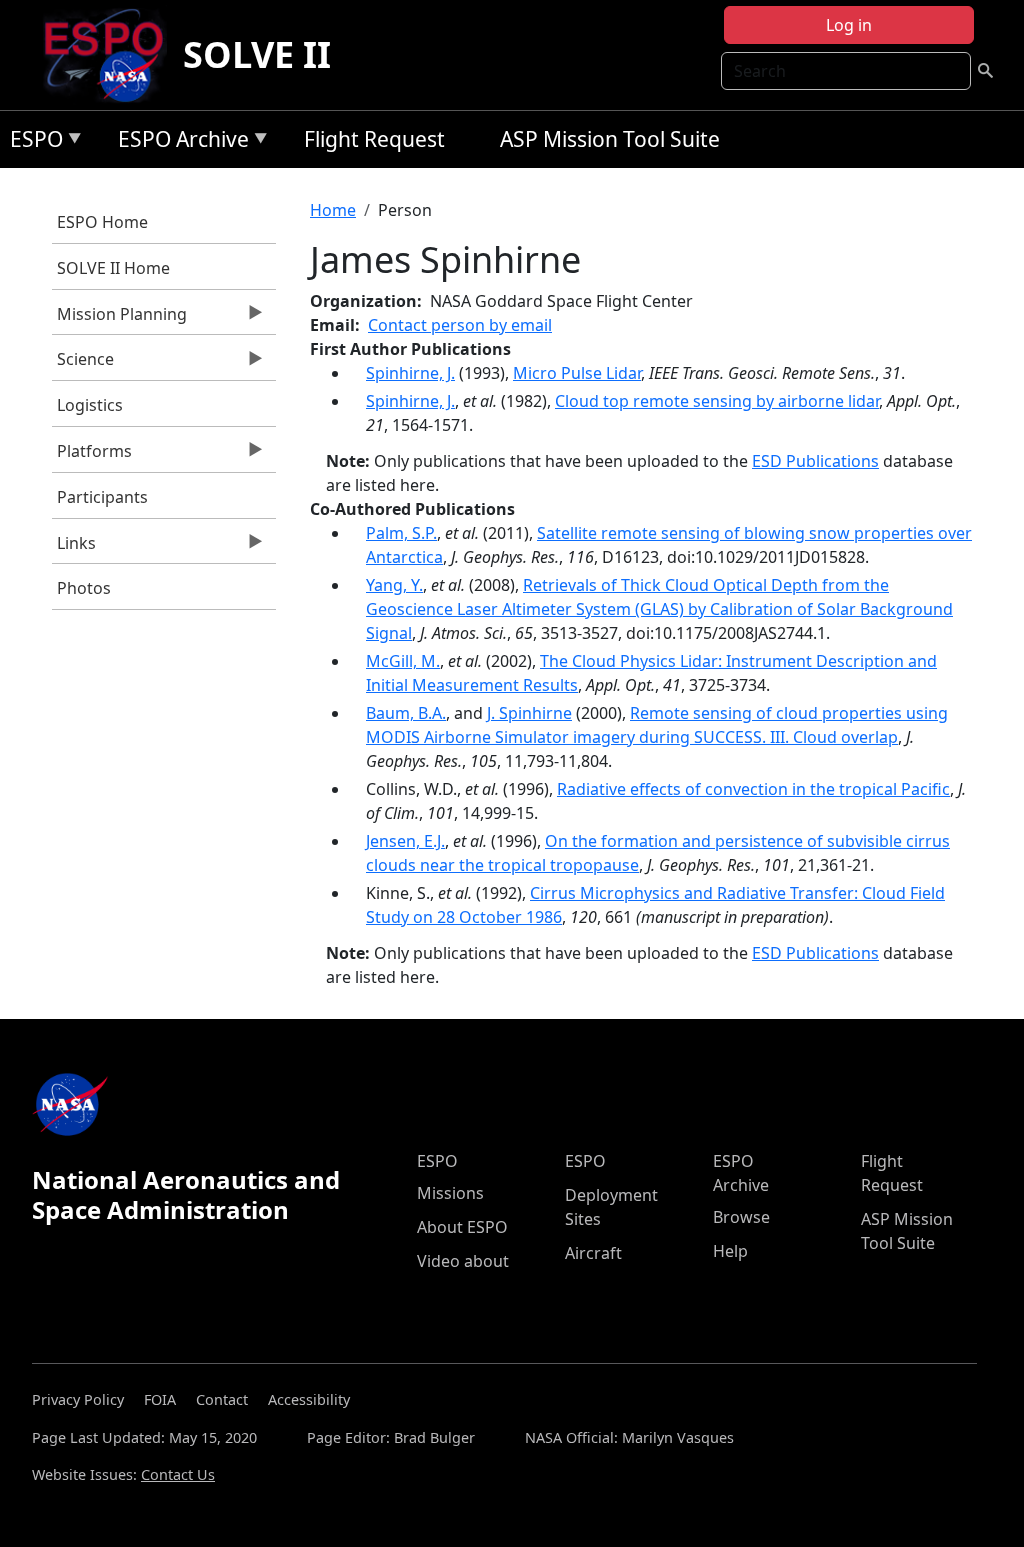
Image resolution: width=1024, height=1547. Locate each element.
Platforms (92, 456)
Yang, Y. (394, 585)
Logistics (90, 405)
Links (74, 548)
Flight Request (374, 139)
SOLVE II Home (113, 268)
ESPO (31, 142)
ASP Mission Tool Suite (610, 139)
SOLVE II (257, 54)
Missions (450, 1193)
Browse (741, 1217)
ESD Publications (815, 461)
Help (730, 1251)
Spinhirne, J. (410, 373)
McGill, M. (403, 661)
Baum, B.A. (406, 713)
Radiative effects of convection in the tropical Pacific (753, 789)
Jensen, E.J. (405, 841)
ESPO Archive (178, 142)
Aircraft (593, 1253)
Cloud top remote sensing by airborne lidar (717, 401)
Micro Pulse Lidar (577, 373)
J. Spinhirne (529, 713)
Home (333, 210)
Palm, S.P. (401, 533)
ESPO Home (102, 222)
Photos (84, 588)
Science (83, 364)
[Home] (111, 55)
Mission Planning (119, 319)
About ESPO (462, 1227)
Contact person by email (460, 325)
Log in (849, 25)
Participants (102, 497)
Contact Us (178, 1474)
